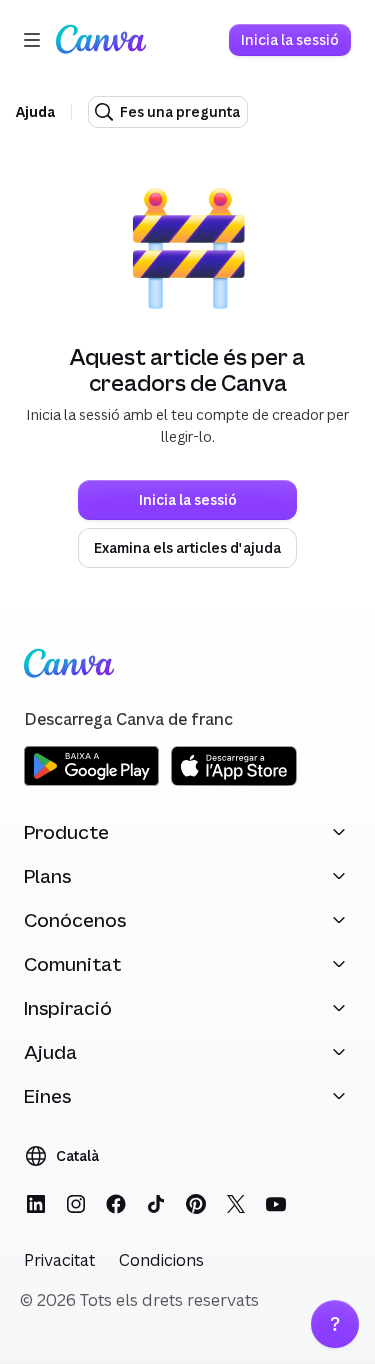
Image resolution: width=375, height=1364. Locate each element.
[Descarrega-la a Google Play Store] (91, 782)
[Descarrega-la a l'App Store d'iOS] (234, 782)
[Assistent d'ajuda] (335, 1324)
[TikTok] (156, 1204)
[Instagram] (76, 1204)
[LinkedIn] (36, 1204)
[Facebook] (116, 1204)
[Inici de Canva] (101, 40)
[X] (236, 1204)
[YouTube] (276, 1204)
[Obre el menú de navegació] (32, 40)
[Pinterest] (196, 1204)
